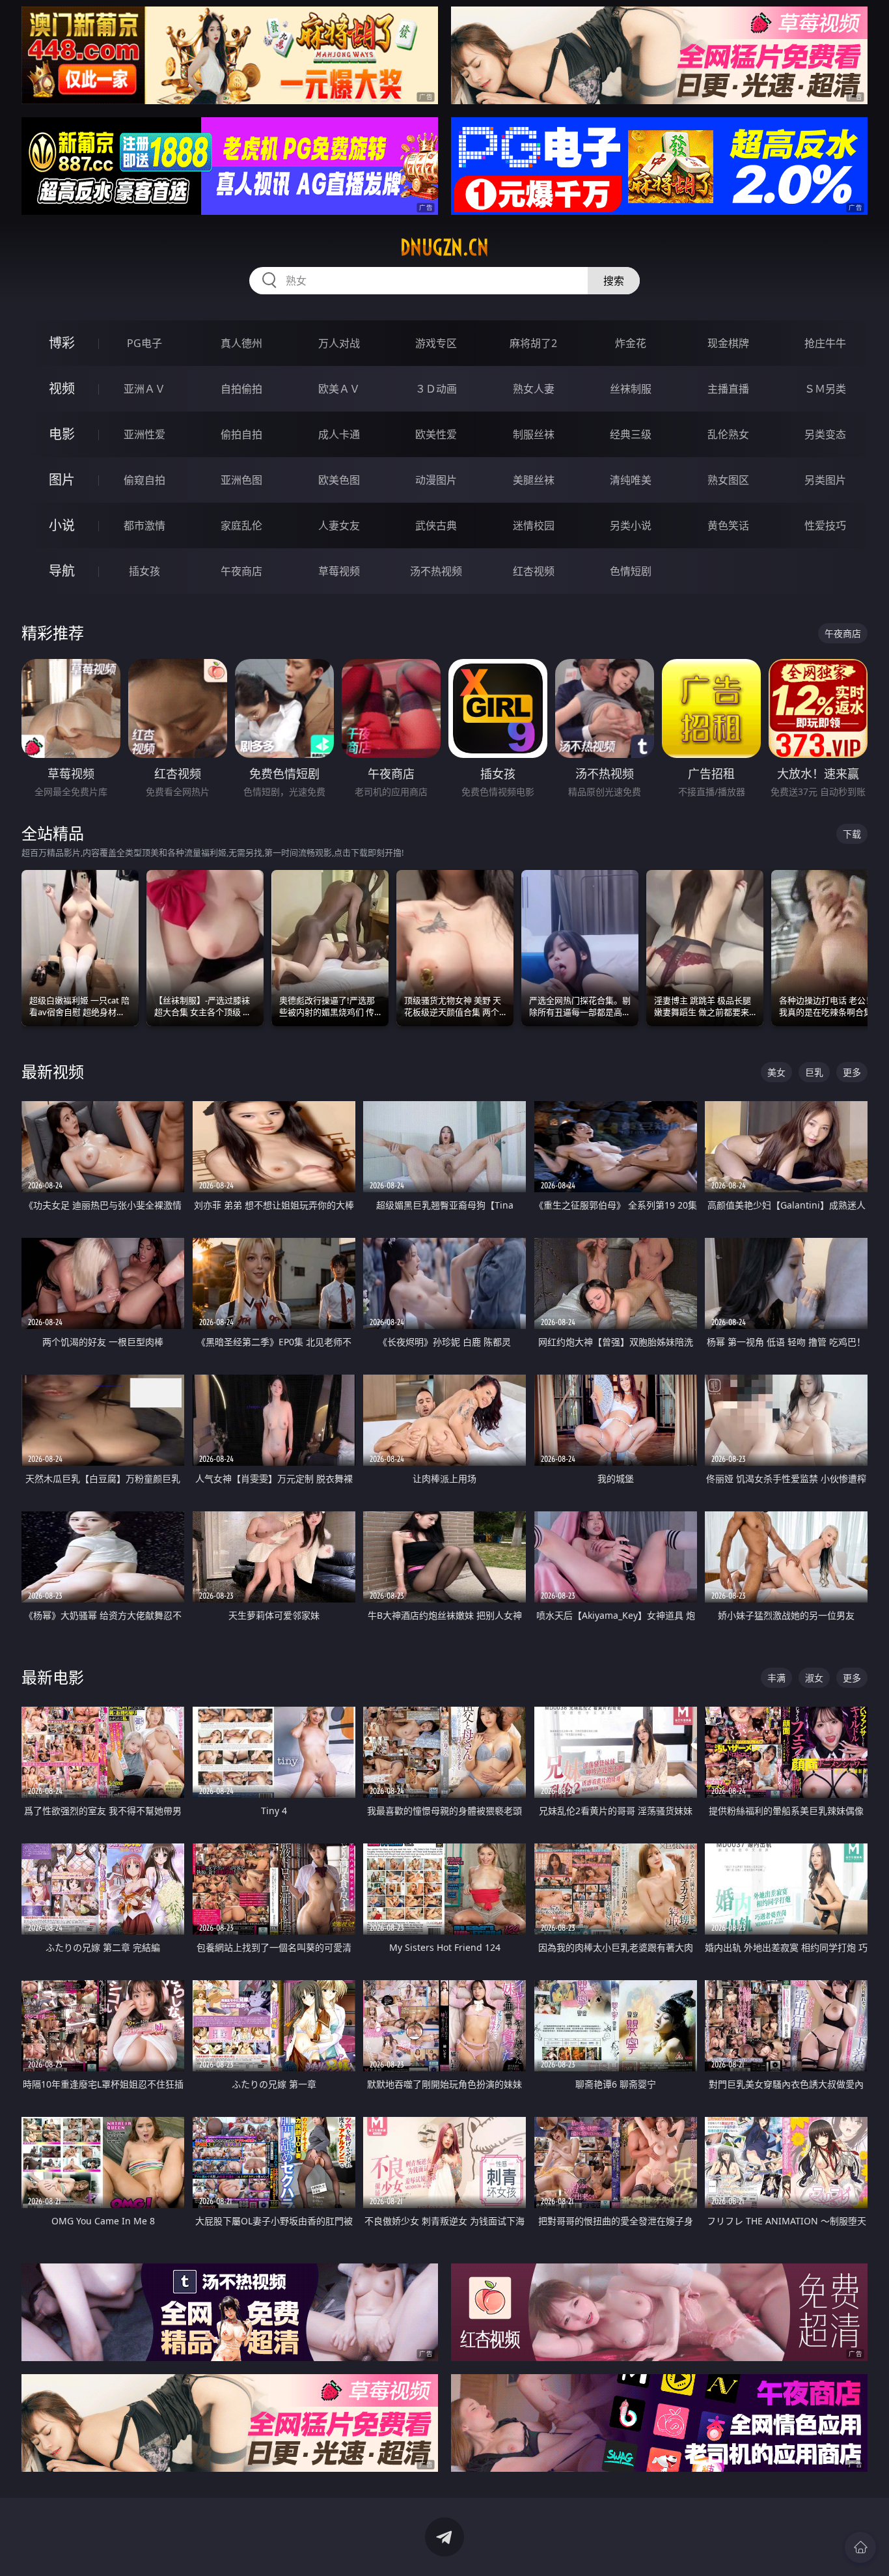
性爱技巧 (825, 525)
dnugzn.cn (444, 247)
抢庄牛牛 (825, 343)
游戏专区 (436, 343)
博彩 (62, 343)
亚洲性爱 (144, 434)
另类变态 (825, 434)
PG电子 (144, 343)
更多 (852, 1072)
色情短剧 (631, 571)
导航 (62, 571)
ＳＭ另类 (825, 389)
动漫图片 (436, 480)
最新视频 (53, 1071)
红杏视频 (534, 571)
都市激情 (144, 525)
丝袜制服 (631, 389)
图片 (62, 480)
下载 (852, 834)
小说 (62, 525)
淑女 (814, 1678)
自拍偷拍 (241, 389)
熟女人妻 (534, 389)
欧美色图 (339, 480)
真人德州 (241, 343)
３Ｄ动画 (436, 389)
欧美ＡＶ (339, 389)
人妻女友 (339, 525)
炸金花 (631, 343)
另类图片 (825, 480)
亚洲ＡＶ (144, 389)
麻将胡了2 (533, 343)
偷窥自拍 (144, 480)
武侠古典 (436, 525)
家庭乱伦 (241, 525)
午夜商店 (241, 571)
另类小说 (631, 525)
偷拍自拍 (241, 434)
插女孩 (144, 571)
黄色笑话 (728, 525)
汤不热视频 (436, 571)
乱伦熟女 (728, 434)
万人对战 (339, 343)
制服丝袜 (534, 434)
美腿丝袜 (534, 480)
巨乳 (814, 1072)
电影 (62, 434)
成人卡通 (339, 434)
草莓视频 (339, 571)
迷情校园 (534, 525)
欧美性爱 (436, 434)
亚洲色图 (241, 480)
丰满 (776, 1678)
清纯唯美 (631, 480)
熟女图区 (728, 480)
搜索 (614, 281)
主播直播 (728, 389)
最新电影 (53, 1677)
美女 (776, 1072)
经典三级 (631, 434)
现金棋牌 (728, 343)
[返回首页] (860, 2547)
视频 (62, 388)
